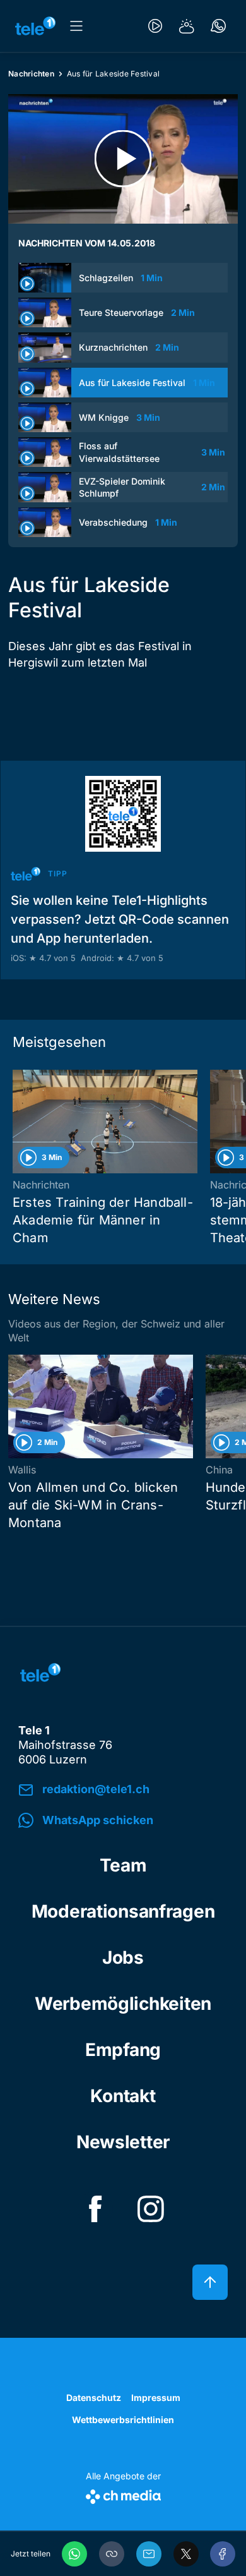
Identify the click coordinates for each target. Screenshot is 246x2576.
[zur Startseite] (35, 26)
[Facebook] (223, 2554)
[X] (186, 2554)
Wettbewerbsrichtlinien (123, 2420)
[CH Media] (123, 2494)
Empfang (123, 2050)
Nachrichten (31, 74)
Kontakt (123, 2096)
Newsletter (123, 2142)
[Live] (155, 26)
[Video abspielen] (123, 159)
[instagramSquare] (151, 2209)
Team (123, 1865)
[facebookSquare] (95, 2209)
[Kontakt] (218, 26)
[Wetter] (187, 26)
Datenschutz (94, 2398)
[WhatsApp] (74, 2554)
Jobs (123, 1957)
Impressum (156, 2398)
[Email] (149, 2554)
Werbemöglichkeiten (123, 2004)
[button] (112, 2554)
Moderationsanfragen (123, 1911)
